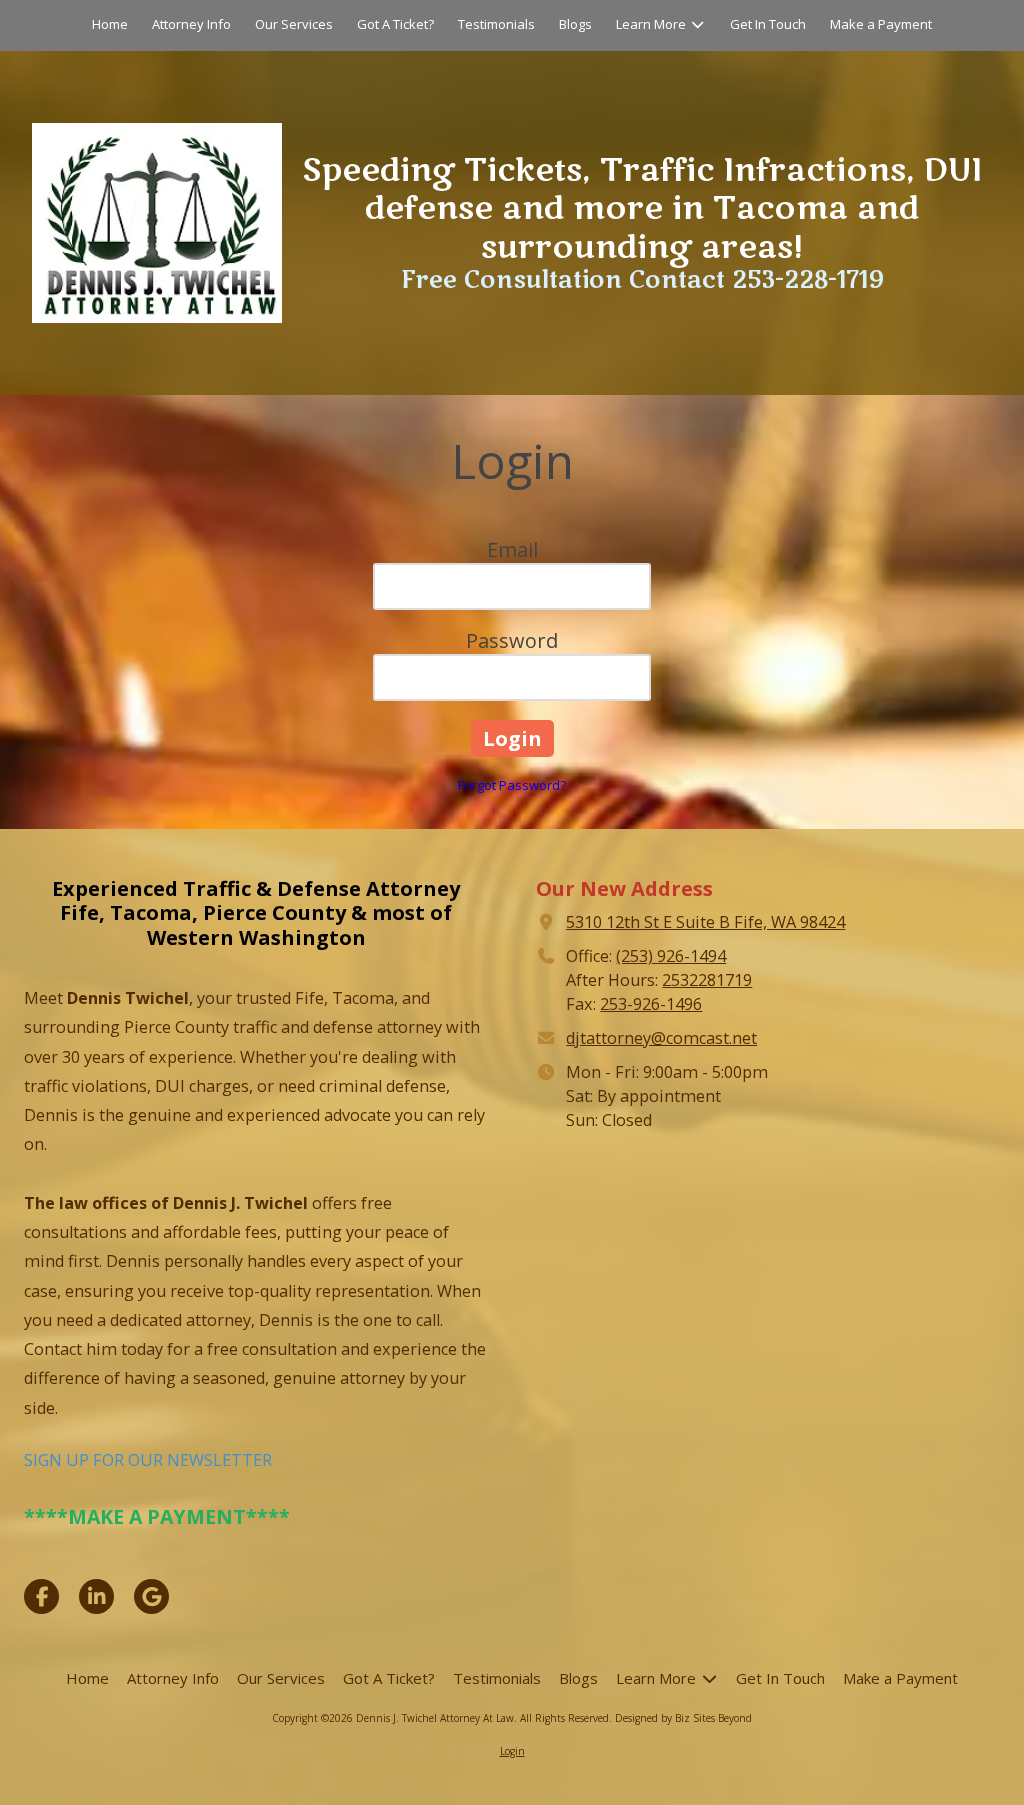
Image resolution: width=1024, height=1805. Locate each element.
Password (512, 640)
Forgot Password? (512, 785)
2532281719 (707, 980)
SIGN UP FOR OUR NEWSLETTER (148, 1460)
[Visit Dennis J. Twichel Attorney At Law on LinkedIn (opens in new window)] (96, 1596)
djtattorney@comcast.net (661, 1038)
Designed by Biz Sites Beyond (683, 1718)
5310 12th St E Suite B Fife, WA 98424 (705, 922)
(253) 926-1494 (671, 956)
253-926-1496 (651, 1004)
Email (512, 549)
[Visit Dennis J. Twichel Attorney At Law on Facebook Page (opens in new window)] (41, 1596)
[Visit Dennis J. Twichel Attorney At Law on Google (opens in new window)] (151, 1596)
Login (512, 1751)
